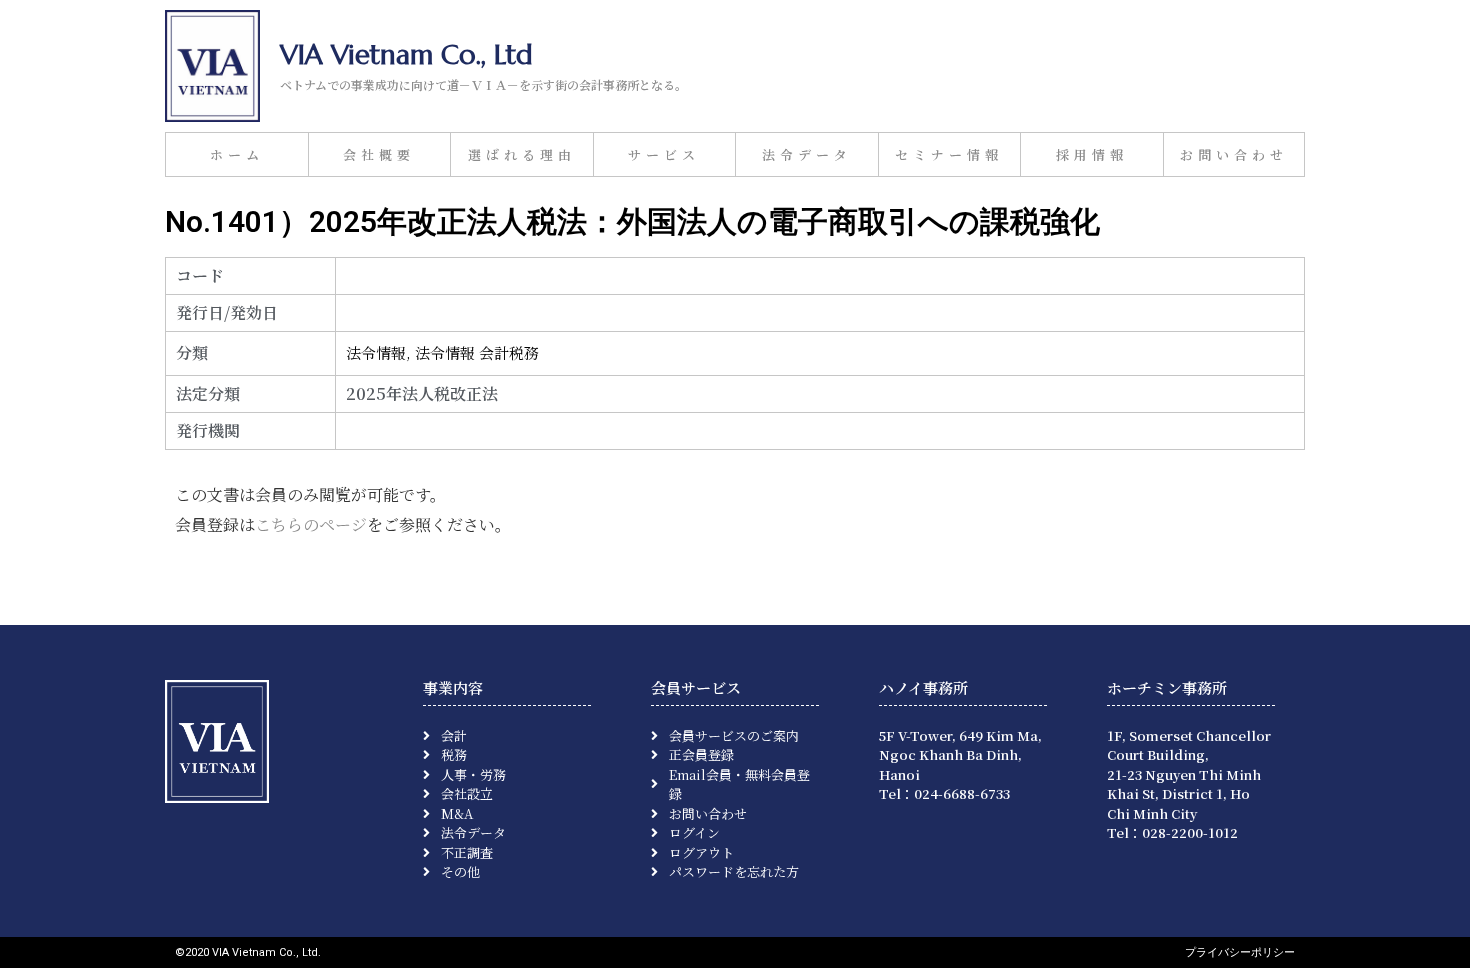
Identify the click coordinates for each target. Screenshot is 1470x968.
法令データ (807, 154)
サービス (664, 154)
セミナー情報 (949, 154)
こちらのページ (311, 524)
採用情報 (1092, 154)
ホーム (237, 154)
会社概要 (379, 154)
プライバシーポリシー (1240, 952)
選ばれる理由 (522, 154)
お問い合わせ (1234, 154)
